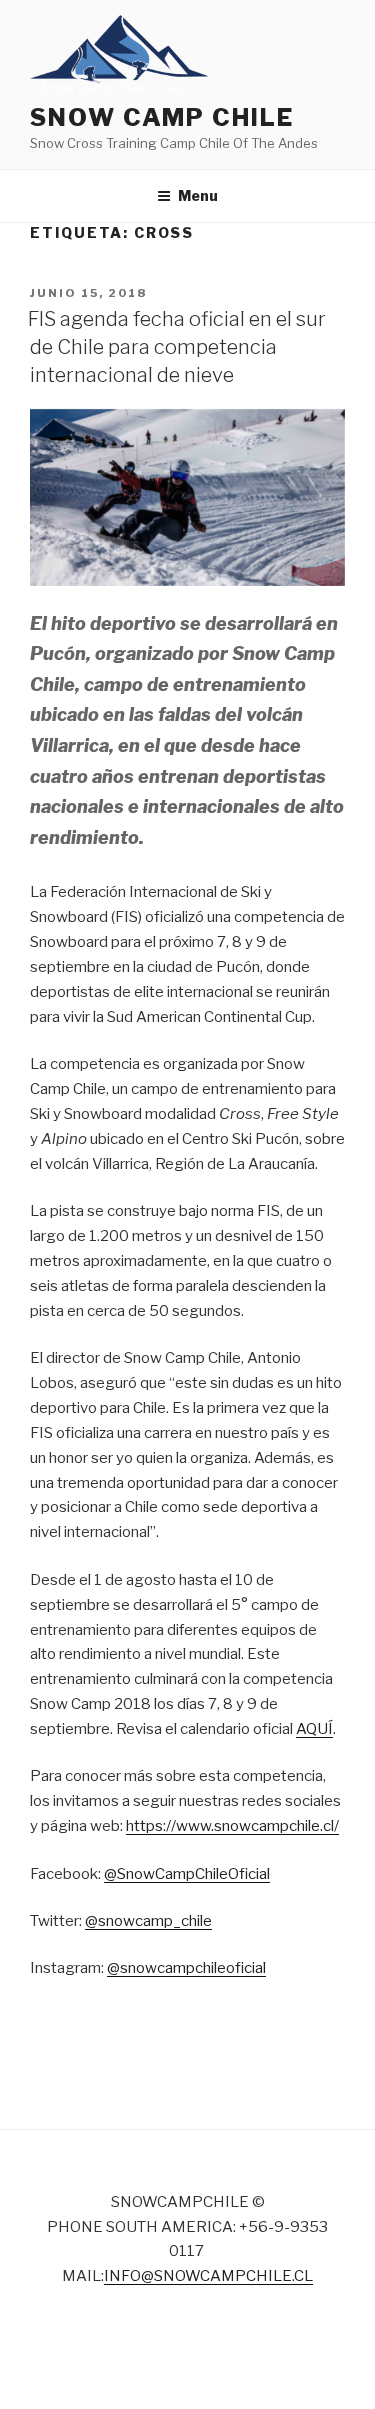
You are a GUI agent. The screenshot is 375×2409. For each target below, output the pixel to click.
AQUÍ (314, 1729)
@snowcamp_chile (148, 1921)
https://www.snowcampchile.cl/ (232, 1826)
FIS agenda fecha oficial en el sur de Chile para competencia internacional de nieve (177, 347)
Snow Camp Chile (162, 117)
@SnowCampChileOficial (187, 1874)
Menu (198, 195)
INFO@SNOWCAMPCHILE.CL (208, 2276)
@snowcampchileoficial (186, 1968)
